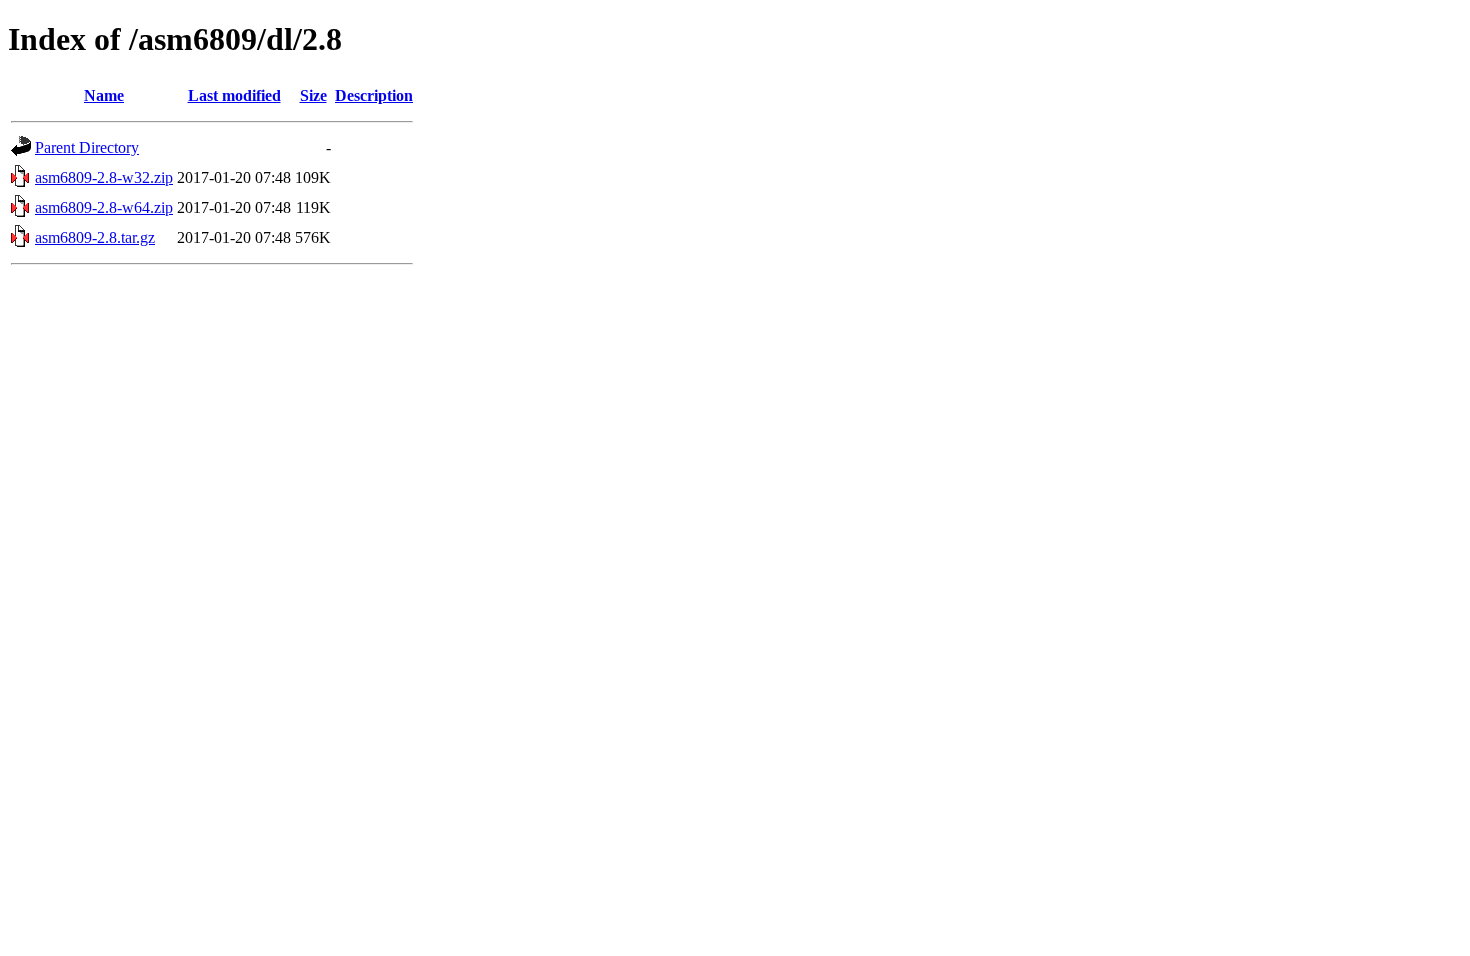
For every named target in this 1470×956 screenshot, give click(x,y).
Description (374, 95)
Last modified (234, 95)
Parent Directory (87, 147)
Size (313, 95)
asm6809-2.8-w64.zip (104, 207)
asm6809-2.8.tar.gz (95, 237)
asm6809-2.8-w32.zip (104, 177)
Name (104, 95)
